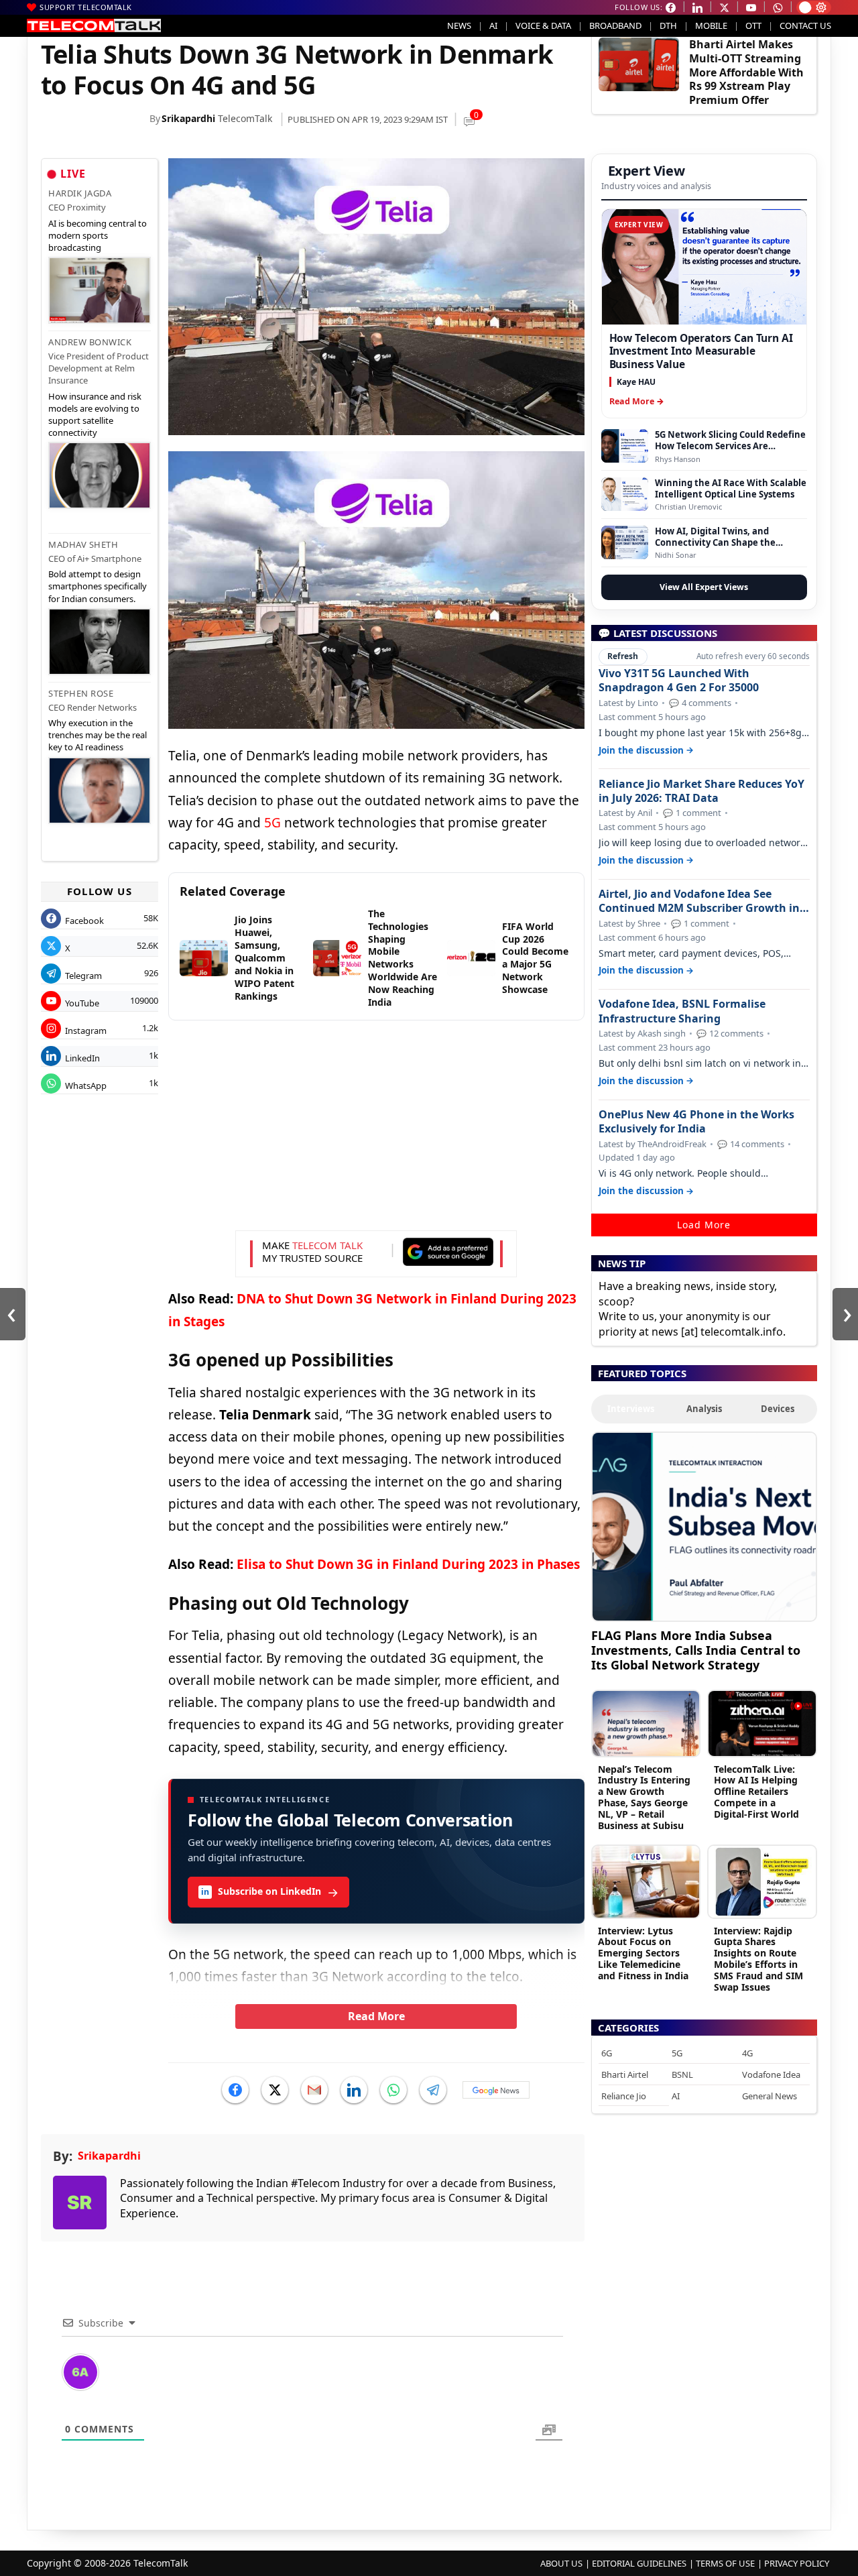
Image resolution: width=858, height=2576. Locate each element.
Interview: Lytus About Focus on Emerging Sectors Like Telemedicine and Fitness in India (643, 1953)
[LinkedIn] (354, 2090)
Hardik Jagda (80, 193)
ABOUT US (561, 2563)
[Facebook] (235, 2090)
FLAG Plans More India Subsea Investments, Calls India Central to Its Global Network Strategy (696, 1650)
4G (747, 2053)
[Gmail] (314, 2090)
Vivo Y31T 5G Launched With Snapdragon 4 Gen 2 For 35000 (679, 681)
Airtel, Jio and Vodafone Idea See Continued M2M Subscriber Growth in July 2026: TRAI (699, 901)
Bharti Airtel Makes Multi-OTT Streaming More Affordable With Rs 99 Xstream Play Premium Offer (746, 72)
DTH (668, 25)
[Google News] (496, 2090)
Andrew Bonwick (90, 342)
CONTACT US (805, 25)
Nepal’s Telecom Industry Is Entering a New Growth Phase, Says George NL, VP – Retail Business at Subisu (644, 1797)
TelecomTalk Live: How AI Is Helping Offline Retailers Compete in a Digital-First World (756, 1792)
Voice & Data (543, 25)
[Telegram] (433, 2090)
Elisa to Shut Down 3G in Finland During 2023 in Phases (408, 1564)
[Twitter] (275, 2090)
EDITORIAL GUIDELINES (639, 2563)
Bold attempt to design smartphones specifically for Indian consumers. (98, 586)
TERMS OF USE (725, 2563)
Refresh (623, 656)
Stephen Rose (81, 693)
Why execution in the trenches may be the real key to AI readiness (98, 735)
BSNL (682, 2074)
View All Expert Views (704, 587)
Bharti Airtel (625, 2074)
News (459, 25)
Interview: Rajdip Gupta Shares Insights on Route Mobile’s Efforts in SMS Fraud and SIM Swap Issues (758, 1959)
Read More (376, 2016)
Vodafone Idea (771, 2074)
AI (493, 25)
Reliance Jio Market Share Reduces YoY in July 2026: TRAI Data (701, 791)
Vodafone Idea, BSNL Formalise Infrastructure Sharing (682, 1011)
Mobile (711, 25)
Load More (704, 1225)
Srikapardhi (188, 118)
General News (770, 2096)
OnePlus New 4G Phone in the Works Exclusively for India (696, 1122)
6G (607, 2053)
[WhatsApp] (393, 2090)
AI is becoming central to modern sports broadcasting (98, 235)
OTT (753, 25)
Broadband (615, 25)
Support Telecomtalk (86, 7)
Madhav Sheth (83, 544)
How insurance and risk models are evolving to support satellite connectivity (95, 415)
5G (272, 823)
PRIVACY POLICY (797, 2563)
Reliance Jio (624, 2096)
